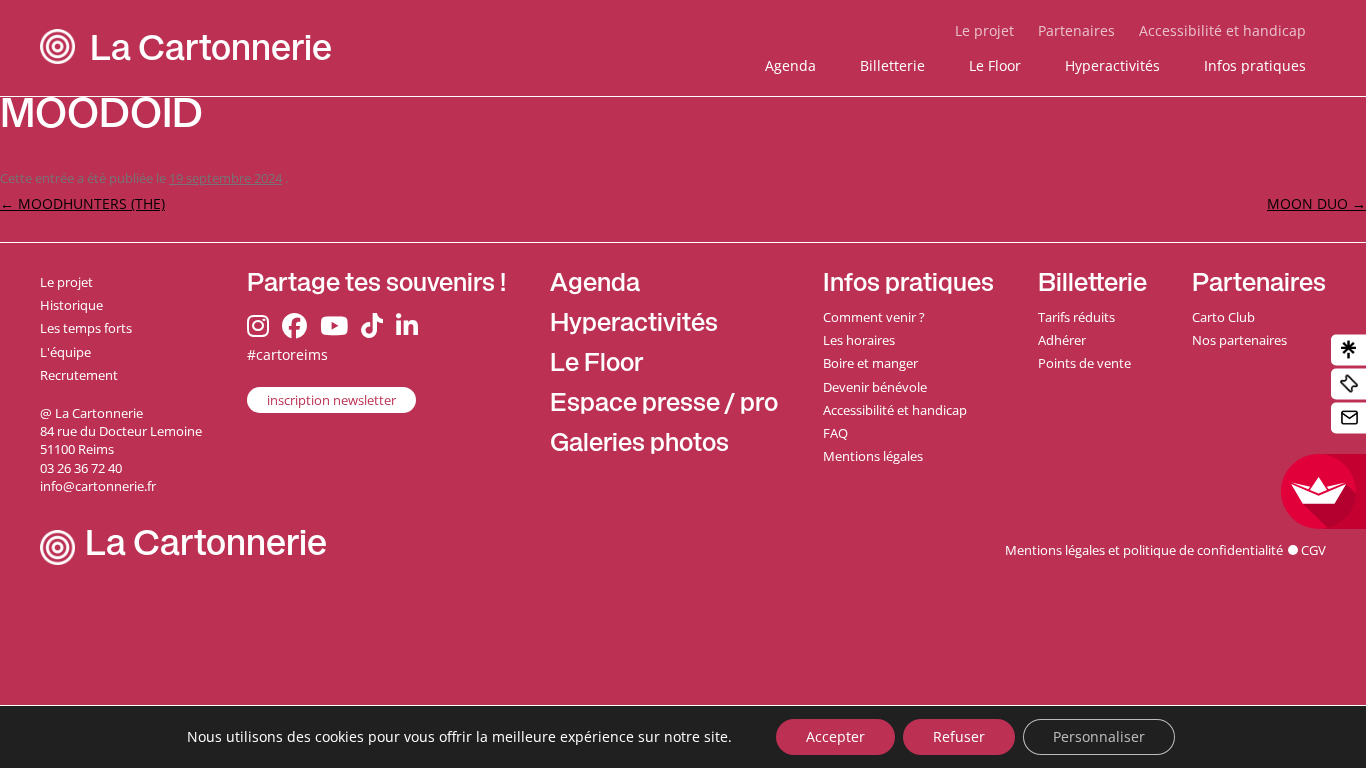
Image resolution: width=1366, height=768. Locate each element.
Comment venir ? (874, 317)
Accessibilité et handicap (1222, 30)
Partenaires (1076, 30)
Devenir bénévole (875, 387)
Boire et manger (870, 363)
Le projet (984, 30)
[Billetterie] (1348, 384)
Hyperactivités (1112, 65)
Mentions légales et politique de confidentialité (1144, 550)
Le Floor (995, 65)
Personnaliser (1099, 736)
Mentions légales (873, 456)
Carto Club (1223, 317)
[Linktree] (1348, 350)
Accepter (835, 736)
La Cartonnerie (211, 52)
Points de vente (1084, 363)
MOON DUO (1316, 203)
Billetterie (892, 65)
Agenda (790, 65)
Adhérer (1062, 340)
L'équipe (65, 352)
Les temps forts (86, 328)
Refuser (959, 736)
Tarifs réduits (1076, 317)
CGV (1313, 550)
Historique (71, 305)
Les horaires (859, 340)
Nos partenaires (1239, 340)
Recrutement (79, 375)
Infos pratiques (1255, 65)
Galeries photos (639, 445)
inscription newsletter (331, 400)
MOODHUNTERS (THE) (82, 203)
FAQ (835, 433)
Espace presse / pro (664, 405)
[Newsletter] (1348, 418)
